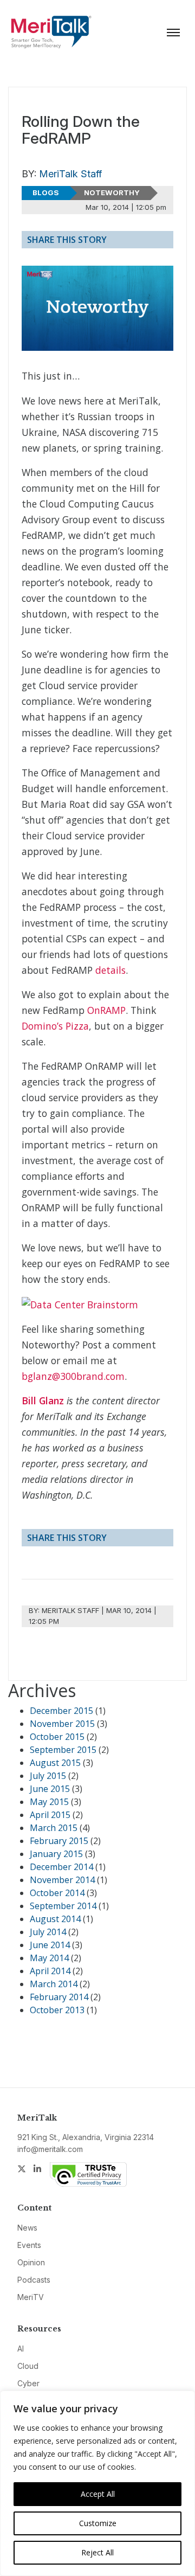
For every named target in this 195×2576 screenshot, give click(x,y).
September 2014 (63, 1906)
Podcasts (34, 2280)
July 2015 (48, 1776)
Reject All (97, 2552)
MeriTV (31, 2297)
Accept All (98, 2494)
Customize (98, 2523)
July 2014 (48, 1932)
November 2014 (62, 1880)
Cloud (28, 2366)
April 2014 (50, 1971)
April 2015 (50, 1815)
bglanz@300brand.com (73, 1376)
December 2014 (61, 1867)
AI (21, 2349)
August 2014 (55, 1919)
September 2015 (63, 1750)
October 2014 (57, 1893)
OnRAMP (106, 1010)
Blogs (46, 192)
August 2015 (55, 1763)
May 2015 (49, 1802)
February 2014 (59, 1997)
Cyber (28, 2383)
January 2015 (56, 1854)
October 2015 (57, 1737)
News (27, 2228)
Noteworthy (112, 192)
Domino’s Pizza (55, 1026)
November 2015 (62, 1724)
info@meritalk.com (50, 2149)
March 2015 (54, 1828)
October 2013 (57, 2010)
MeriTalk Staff (70, 174)
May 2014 (49, 1958)
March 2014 (54, 1984)
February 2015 (59, 1841)
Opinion (31, 2262)
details (110, 970)
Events (29, 2245)
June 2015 (50, 1789)
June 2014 (50, 1945)
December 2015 (61, 1711)
